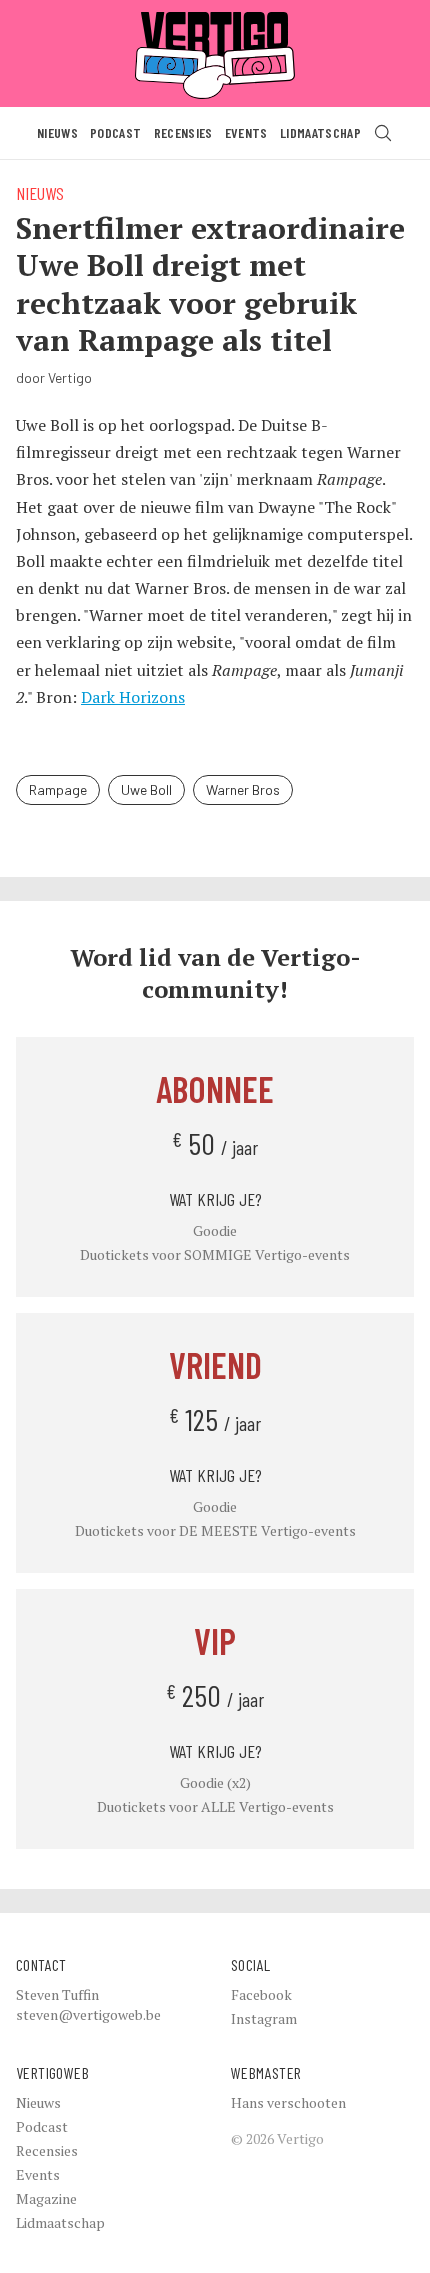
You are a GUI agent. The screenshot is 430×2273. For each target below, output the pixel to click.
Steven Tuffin (57, 1994)
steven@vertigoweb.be (88, 2014)
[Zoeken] (383, 133)
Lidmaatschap (320, 132)
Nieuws (57, 132)
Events (246, 132)
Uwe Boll (146, 789)
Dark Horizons (133, 697)
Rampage (58, 789)
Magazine (46, 2198)
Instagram (264, 2018)
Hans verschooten (288, 2102)
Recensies (183, 132)
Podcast (115, 132)
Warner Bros (243, 789)
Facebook (261, 1994)
